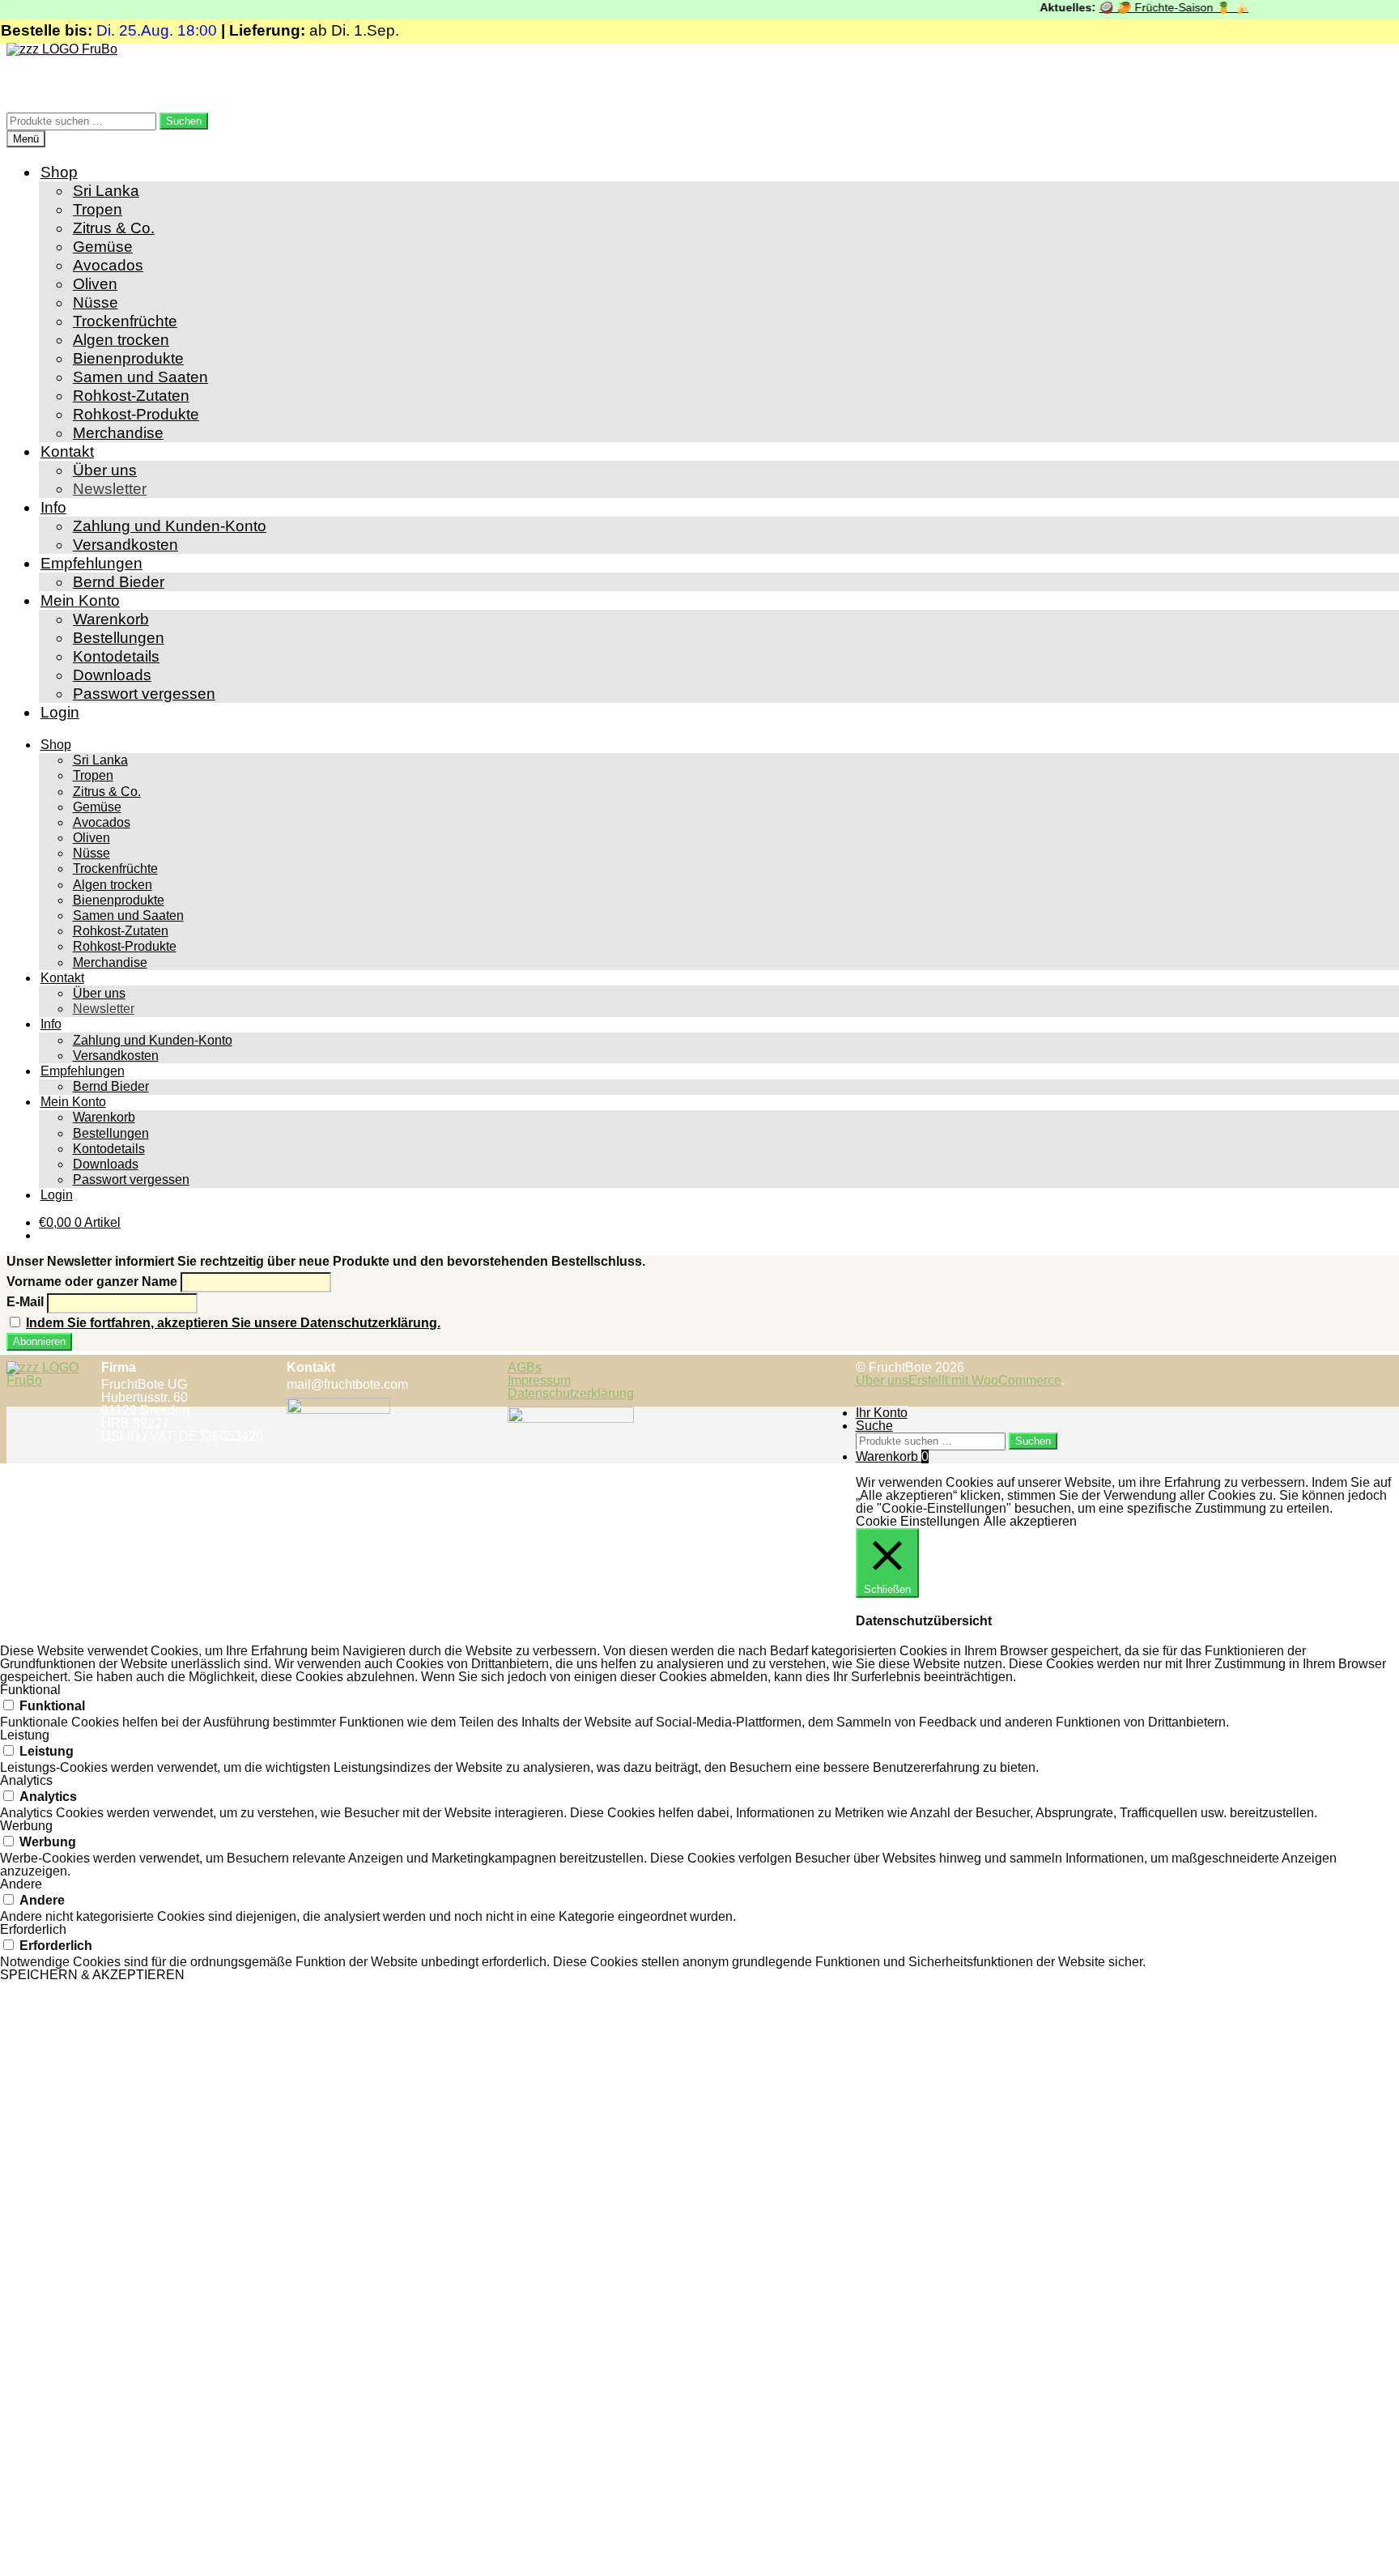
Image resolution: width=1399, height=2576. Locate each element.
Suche (874, 1426)
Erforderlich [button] (33, 1929)
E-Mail (25, 1302)
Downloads (112, 675)
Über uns (105, 470)
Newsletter (110, 489)
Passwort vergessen (144, 694)
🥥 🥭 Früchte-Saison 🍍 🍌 (1148, 7)
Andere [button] (21, 1884)
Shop (59, 172)
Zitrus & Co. (114, 228)
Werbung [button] (26, 1826)
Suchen (184, 121)
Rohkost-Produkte (136, 414)
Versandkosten (125, 545)
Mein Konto (80, 600)
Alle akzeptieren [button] (1030, 1521)
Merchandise (118, 433)
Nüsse (96, 302)
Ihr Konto (882, 1413)
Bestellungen (119, 638)
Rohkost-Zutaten (131, 396)
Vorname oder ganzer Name (92, 1282)
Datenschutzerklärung (571, 1393)
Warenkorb (111, 619)
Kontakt (67, 451)
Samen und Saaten (140, 377)
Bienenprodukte (128, 358)
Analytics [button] (26, 1780)
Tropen (98, 209)
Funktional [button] (30, 1690)
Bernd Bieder (119, 582)
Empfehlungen (91, 563)
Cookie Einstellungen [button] (918, 1521)
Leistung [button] (25, 1735)
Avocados (108, 265)
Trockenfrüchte (125, 321)
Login (60, 712)
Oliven (95, 284)
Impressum (539, 1380)
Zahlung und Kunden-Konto (170, 526)
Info (53, 507)
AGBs (525, 1367)
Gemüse (103, 247)
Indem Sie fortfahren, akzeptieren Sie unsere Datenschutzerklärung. (233, 1323)
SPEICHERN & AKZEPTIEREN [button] (92, 1975)
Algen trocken (121, 340)
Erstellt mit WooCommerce (985, 1380)
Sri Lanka (106, 191)
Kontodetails (116, 656)
